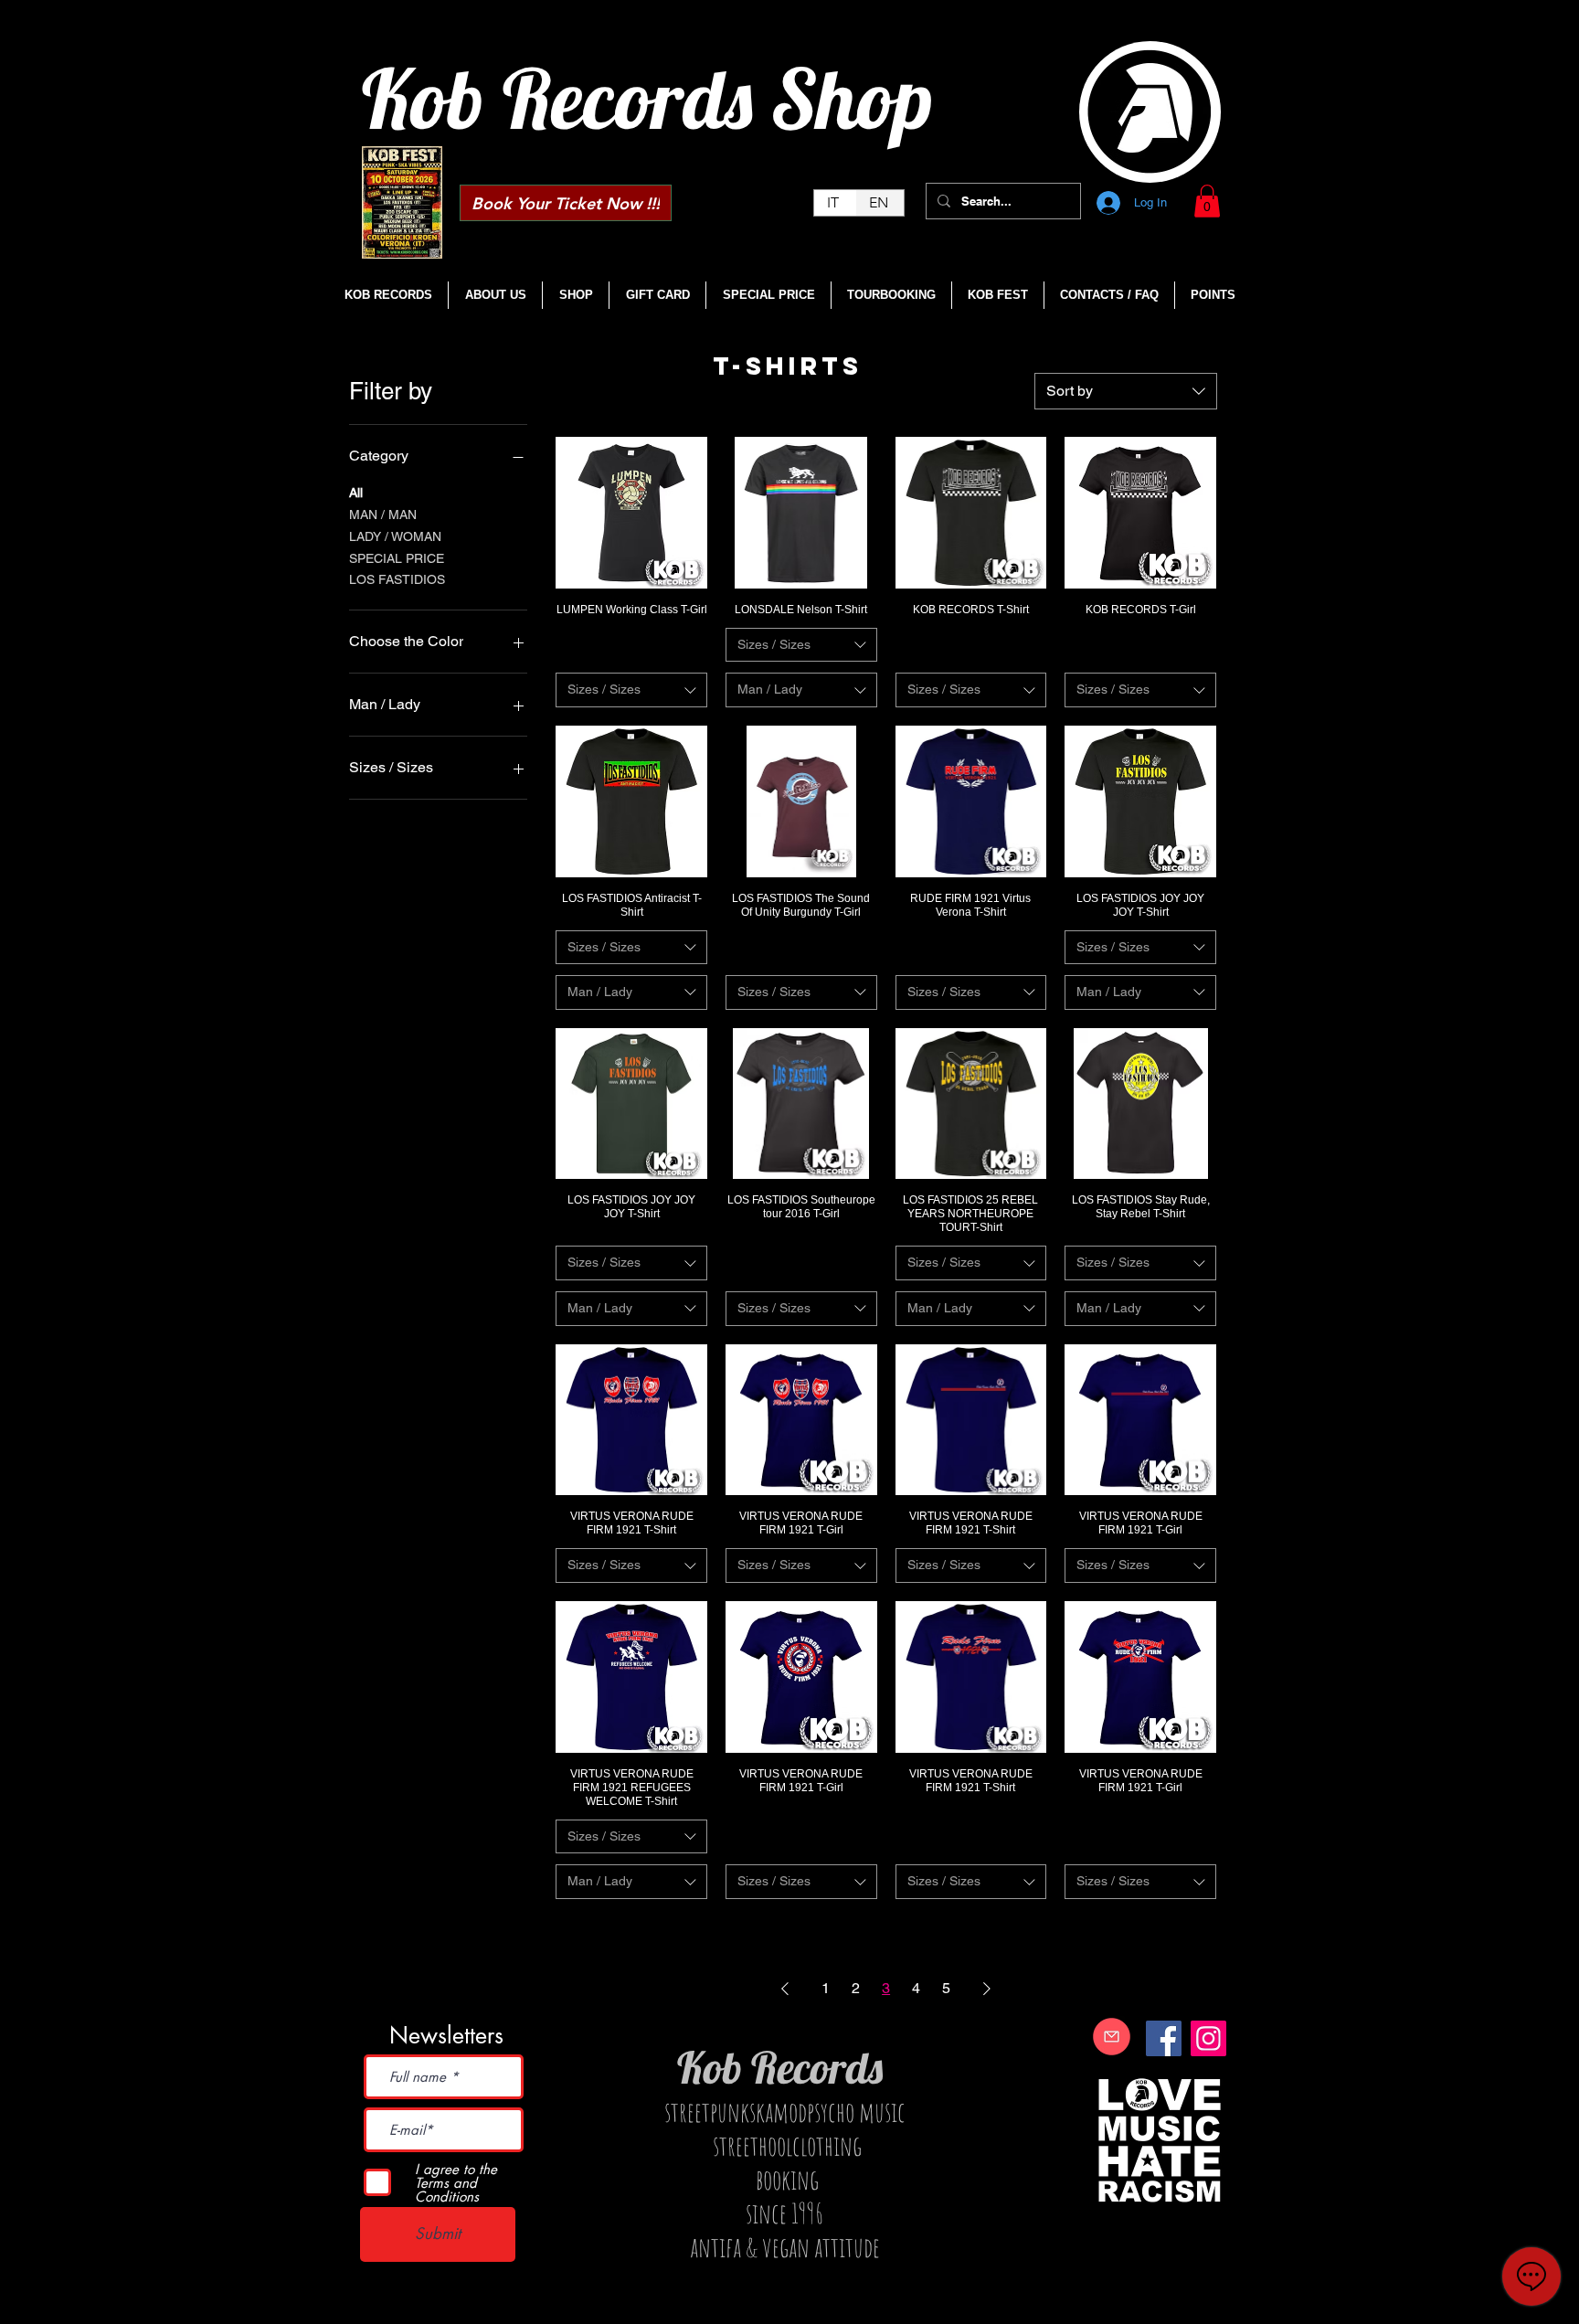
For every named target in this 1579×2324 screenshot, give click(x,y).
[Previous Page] (785, 1989)
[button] (1207, 201)
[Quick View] (631, 513)
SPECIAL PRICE (397, 558)
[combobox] (1126, 391)
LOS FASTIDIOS (397, 579)
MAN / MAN (383, 515)
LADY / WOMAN (395, 536)
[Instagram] (1208, 2038)
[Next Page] (987, 1989)
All (356, 493)
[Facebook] (1164, 2038)
